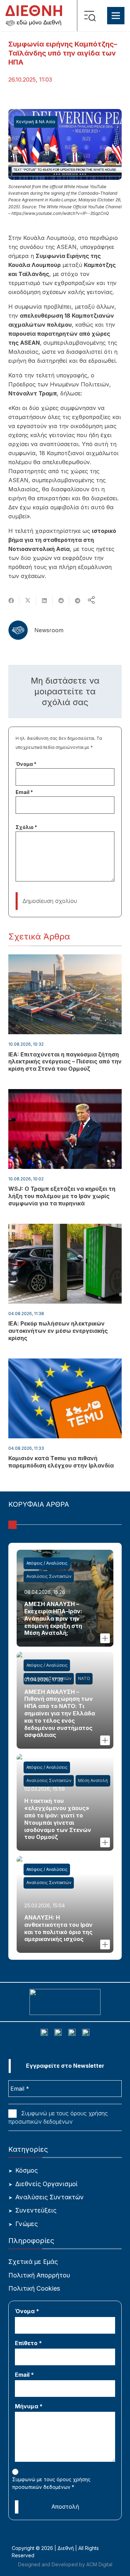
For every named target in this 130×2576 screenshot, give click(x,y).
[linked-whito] (58, 2033)
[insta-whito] (86, 2033)
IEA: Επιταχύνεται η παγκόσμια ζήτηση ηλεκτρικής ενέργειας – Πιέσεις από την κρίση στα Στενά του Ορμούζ (65, 1062)
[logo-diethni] (34, 16)
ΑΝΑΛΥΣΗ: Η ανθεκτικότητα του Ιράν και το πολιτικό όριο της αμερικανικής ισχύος (58, 1928)
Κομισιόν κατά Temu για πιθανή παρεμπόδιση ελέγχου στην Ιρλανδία (61, 1462)
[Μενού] (116, 16)
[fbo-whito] (44, 2033)
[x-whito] (72, 2033)
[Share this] (11, 601)
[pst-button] (105, 1638)
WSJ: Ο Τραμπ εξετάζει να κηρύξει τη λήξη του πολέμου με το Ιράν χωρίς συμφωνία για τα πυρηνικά (62, 1196)
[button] (92, 16)
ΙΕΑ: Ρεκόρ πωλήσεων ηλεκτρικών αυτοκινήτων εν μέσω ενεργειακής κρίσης (58, 1331)
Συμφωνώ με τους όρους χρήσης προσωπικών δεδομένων (58, 2117)
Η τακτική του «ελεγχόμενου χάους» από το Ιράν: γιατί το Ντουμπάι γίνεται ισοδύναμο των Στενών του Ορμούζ (58, 1819)
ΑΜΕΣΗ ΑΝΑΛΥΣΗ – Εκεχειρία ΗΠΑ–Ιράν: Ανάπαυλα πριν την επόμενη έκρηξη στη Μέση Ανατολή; (53, 1618)
